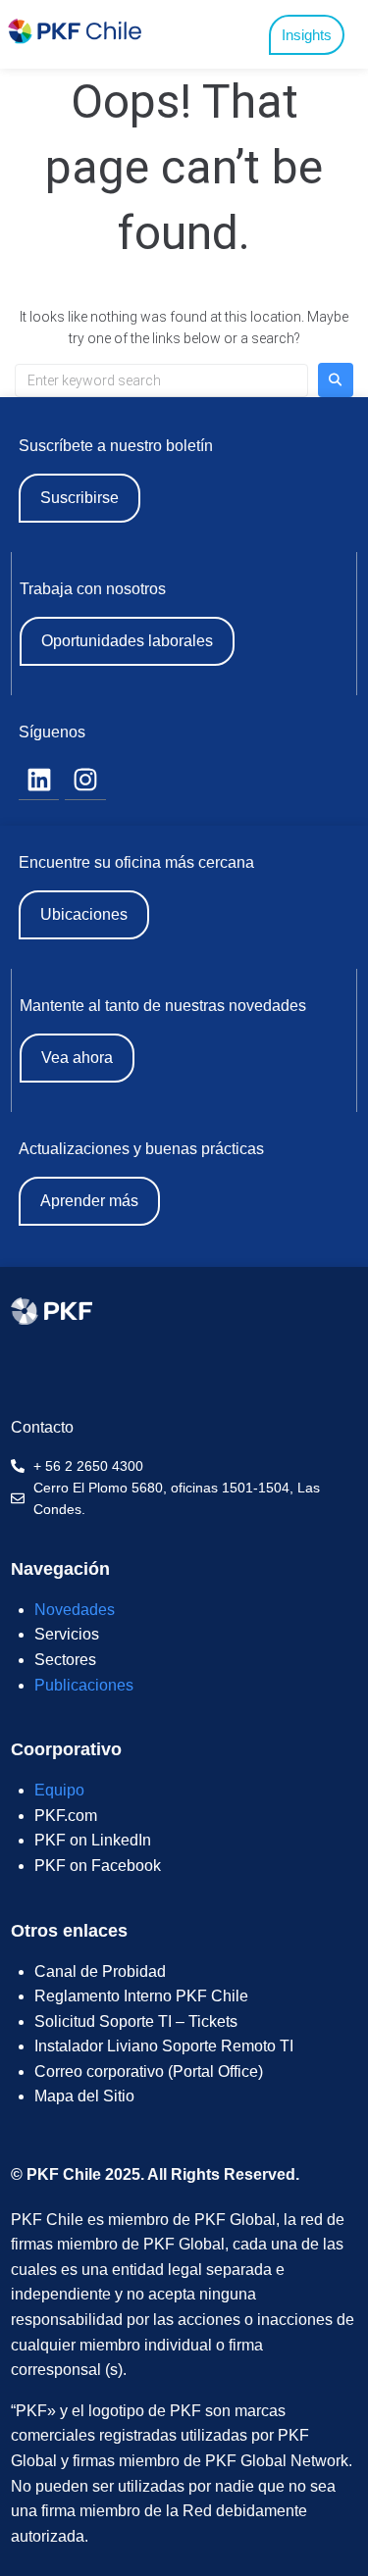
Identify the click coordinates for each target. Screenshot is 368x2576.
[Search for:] (161, 380)
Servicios (67, 1634)
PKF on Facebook (98, 1866)
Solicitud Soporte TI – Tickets (136, 2021)
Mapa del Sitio (84, 2096)
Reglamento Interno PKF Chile (141, 1996)
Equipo (59, 1790)
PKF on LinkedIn (93, 1840)
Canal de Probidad (100, 1971)
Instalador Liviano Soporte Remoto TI (164, 2046)
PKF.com (66, 1816)
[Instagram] (85, 781)
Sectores (65, 1660)
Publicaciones (84, 1685)
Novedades (75, 1610)
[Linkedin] (39, 781)
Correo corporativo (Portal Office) (149, 2071)
